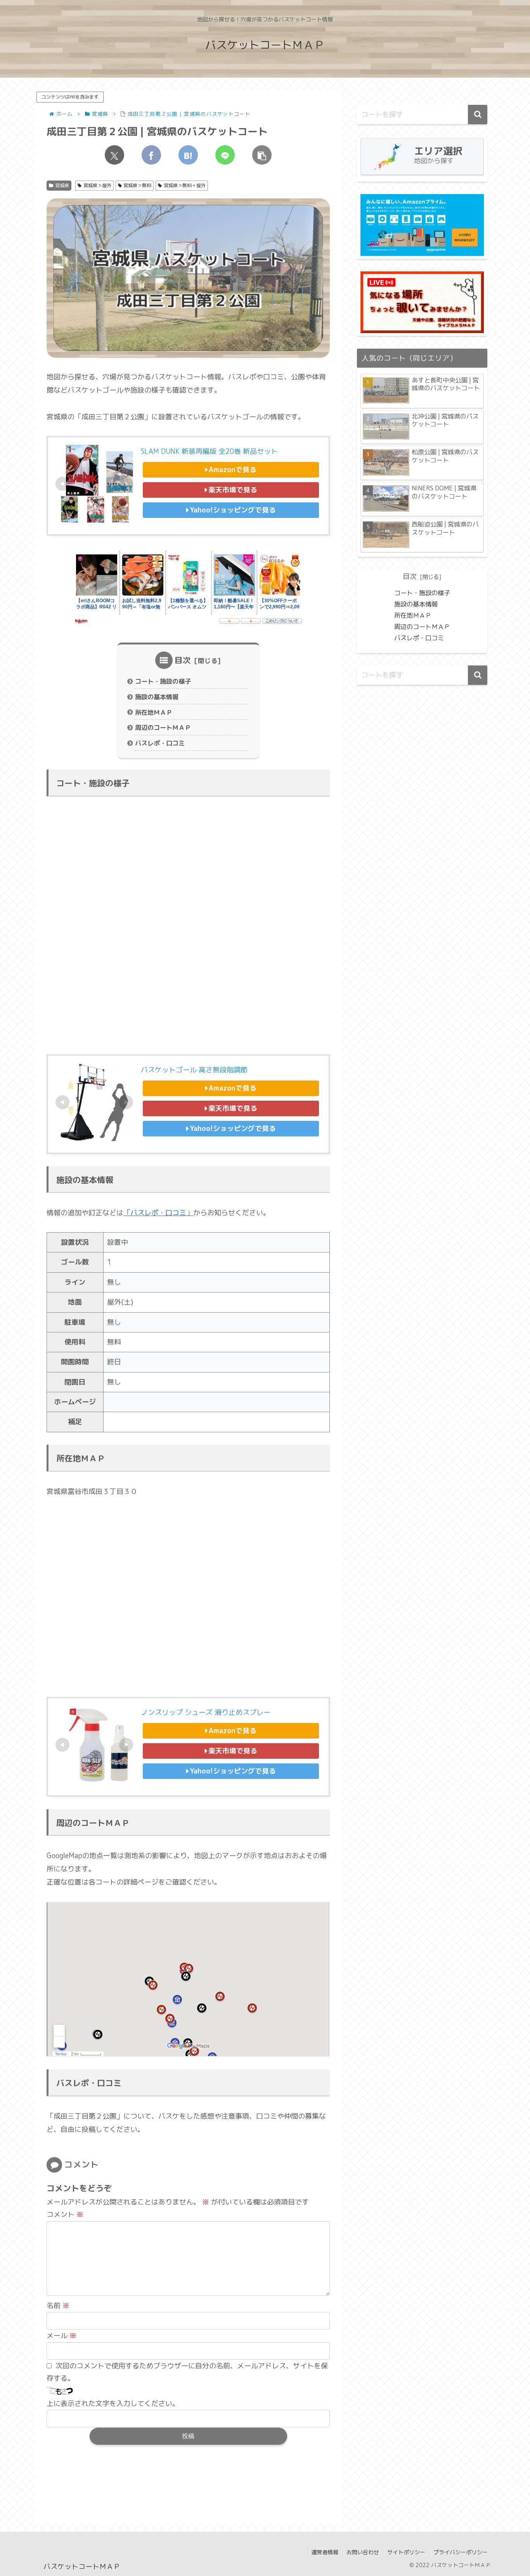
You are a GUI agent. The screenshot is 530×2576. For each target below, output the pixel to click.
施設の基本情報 (157, 697)
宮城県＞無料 (137, 185)
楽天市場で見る (233, 490)
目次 (183, 660)
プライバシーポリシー (461, 2552)
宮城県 (62, 185)
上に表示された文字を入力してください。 (113, 2403)
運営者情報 (325, 2552)
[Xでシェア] (114, 155)
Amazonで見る (233, 470)
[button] (262, 155)
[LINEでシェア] (225, 155)
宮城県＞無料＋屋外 (185, 185)
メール (61, 2335)
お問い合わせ (363, 2552)
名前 (58, 2306)
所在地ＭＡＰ (154, 712)
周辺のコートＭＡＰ (163, 728)
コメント (65, 2214)
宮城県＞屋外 (97, 185)
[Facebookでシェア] (151, 155)
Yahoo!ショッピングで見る (233, 510)
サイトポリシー (406, 2552)
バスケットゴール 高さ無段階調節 (194, 1070)
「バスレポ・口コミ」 (158, 1213)
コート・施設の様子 (163, 681)
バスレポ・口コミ (160, 743)
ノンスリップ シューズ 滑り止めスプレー (206, 1712)
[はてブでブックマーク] (188, 155)
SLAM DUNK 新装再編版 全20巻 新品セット (209, 451)
